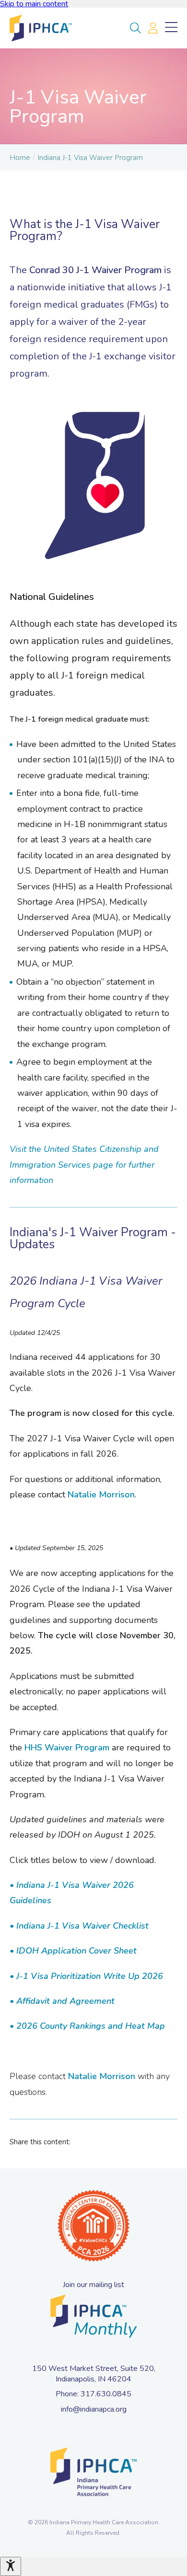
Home (20, 158)
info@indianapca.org (94, 2409)
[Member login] (153, 28)
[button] (135, 28)
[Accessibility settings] (11, 2566)
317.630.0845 (106, 2394)
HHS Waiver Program (67, 1748)
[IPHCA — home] (41, 28)
